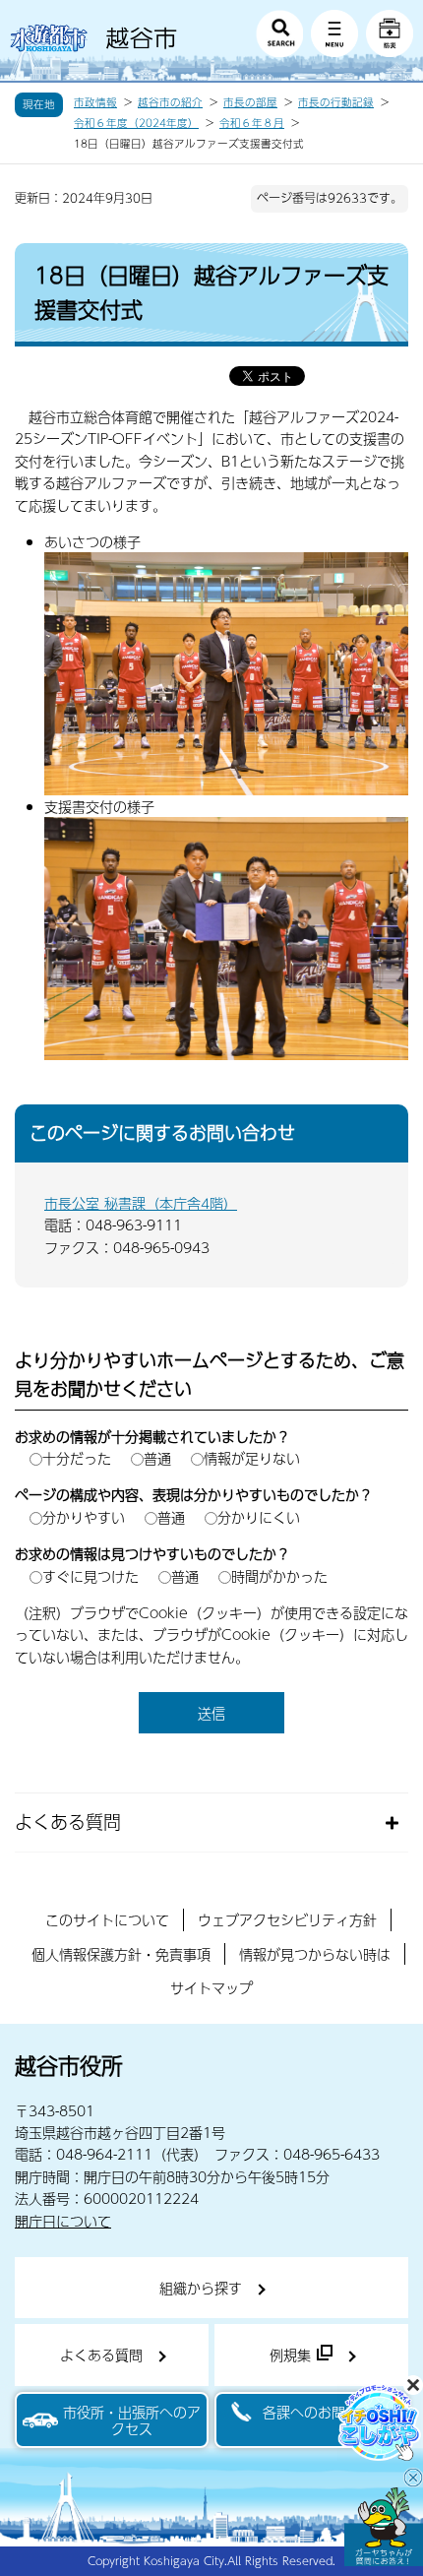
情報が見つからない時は (315, 1954)
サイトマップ (211, 1987)
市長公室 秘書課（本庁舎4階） (141, 1203)
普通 (157, 1458)
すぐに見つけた (91, 1576)
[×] (384, 2527)
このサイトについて (107, 1919)
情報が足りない (252, 1458)
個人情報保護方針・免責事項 (121, 1954)
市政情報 (95, 102)
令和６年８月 (252, 123)
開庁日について (63, 2221)
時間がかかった (279, 1576)
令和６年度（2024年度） (136, 123)
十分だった (77, 1458)
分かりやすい (84, 1517)
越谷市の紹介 (170, 102)
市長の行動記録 (336, 102)
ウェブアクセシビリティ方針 (287, 1919)
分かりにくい (259, 1517)
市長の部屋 (250, 102)
